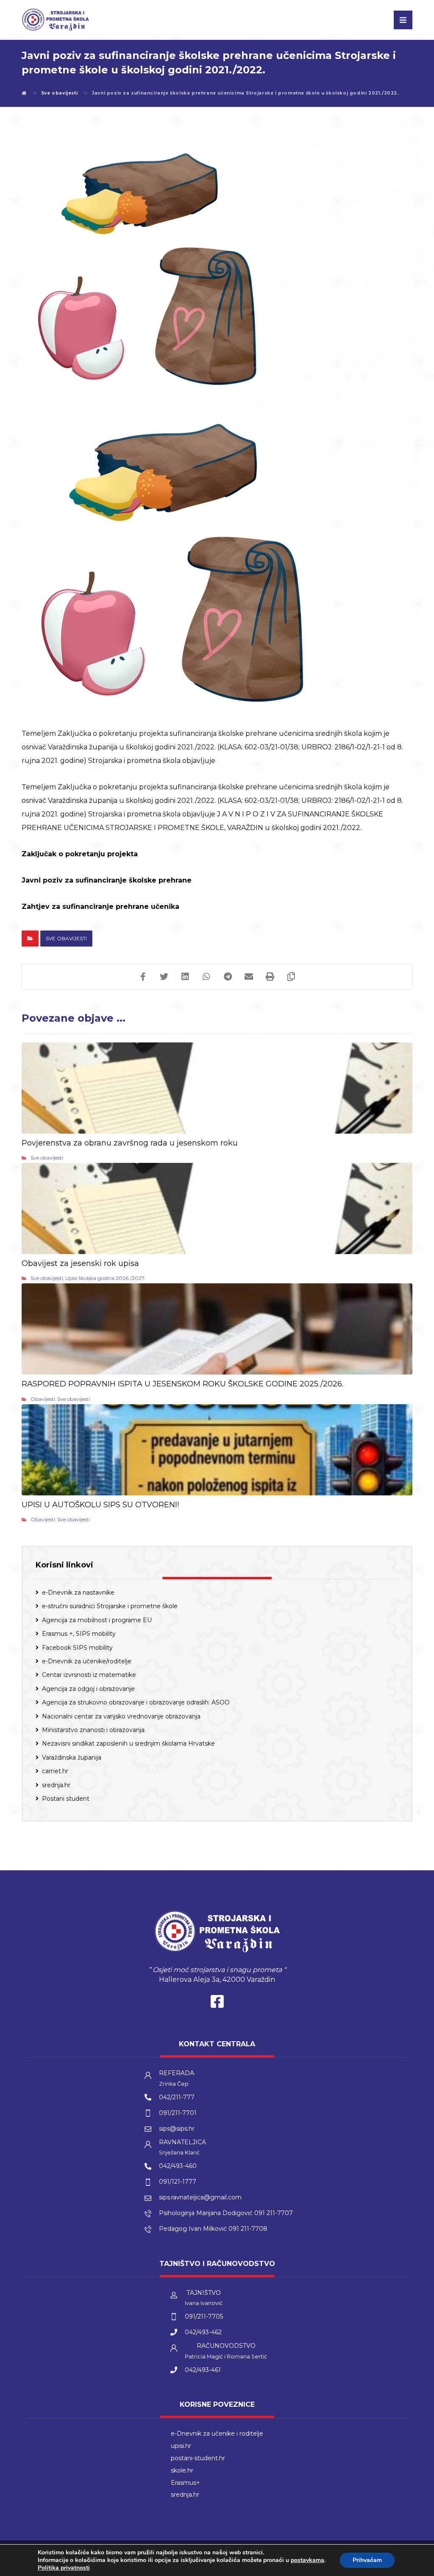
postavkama (307, 2560)
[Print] (270, 977)
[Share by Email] (249, 977)
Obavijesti (43, 1399)
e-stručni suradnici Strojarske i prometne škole (110, 1606)
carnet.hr (55, 1771)
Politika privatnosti (64, 2568)
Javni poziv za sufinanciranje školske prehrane (107, 880)
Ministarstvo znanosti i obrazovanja (93, 1730)
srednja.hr (56, 1785)
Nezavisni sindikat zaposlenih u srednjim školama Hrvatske (128, 1743)
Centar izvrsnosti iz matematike (89, 1675)
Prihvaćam (367, 2560)
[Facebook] (217, 2003)
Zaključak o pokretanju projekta (80, 854)
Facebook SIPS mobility (77, 1648)
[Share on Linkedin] (185, 977)
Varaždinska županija (72, 1757)
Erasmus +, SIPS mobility (79, 1634)
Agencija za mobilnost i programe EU (97, 1620)
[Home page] (24, 93)
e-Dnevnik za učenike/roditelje (87, 1661)
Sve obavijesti (66, 938)
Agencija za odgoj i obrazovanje (88, 1689)
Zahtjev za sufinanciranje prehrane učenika (100, 907)
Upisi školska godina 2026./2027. (105, 1278)
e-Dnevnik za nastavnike (78, 1593)
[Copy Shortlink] (291, 977)
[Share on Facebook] (143, 977)
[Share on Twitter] (164, 977)
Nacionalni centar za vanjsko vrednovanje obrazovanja (121, 1716)
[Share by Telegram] (228, 977)
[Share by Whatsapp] (206, 977)
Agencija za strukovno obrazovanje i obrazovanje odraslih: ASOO (136, 1702)
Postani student (66, 1799)
